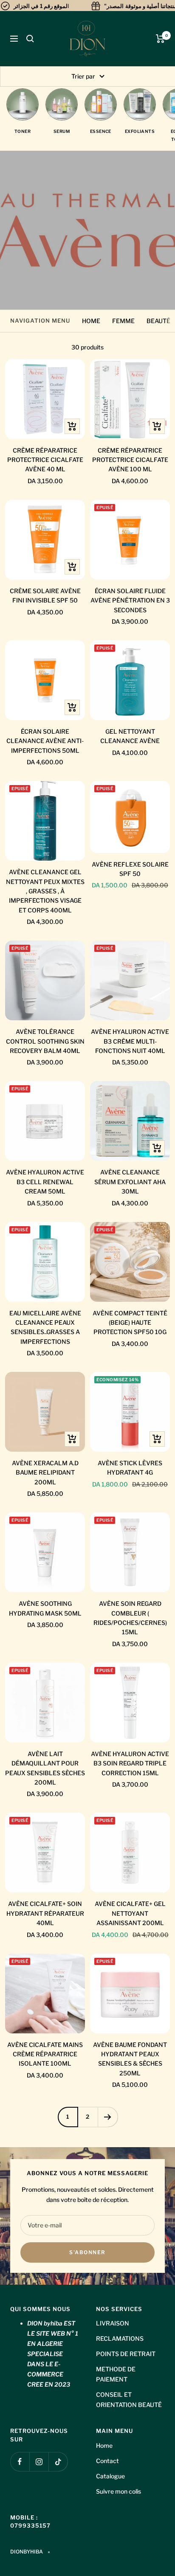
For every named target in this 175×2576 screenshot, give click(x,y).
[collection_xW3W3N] (101, 104)
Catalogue (110, 2476)
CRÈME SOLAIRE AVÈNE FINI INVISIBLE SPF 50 (45, 595)
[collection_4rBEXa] (23, 104)
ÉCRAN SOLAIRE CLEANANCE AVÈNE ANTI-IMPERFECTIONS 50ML (45, 741)
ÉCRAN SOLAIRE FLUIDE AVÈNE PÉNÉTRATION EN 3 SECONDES (130, 600)
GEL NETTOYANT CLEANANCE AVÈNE (130, 736)
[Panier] (160, 39)
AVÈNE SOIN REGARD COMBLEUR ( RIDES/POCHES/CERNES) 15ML (130, 1618)
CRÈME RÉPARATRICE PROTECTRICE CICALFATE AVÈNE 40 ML (45, 460)
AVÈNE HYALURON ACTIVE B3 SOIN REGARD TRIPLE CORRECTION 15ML (130, 1763)
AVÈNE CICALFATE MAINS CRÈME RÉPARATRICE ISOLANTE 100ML (45, 2054)
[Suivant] (108, 2117)
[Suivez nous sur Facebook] (20, 2462)
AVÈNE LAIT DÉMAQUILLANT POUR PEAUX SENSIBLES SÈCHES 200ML (45, 1768)
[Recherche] (30, 39)
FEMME (123, 321)
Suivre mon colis (119, 2491)
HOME (91, 321)
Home (104, 2445)
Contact (107, 2461)
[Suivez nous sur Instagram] (39, 2462)
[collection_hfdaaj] (140, 104)
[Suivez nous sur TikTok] (58, 2462)
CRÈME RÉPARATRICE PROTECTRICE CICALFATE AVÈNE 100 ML (130, 460)
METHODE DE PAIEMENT (116, 2374)
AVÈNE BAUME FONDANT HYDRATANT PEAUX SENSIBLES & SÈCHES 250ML (130, 2059)
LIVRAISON (113, 2323)
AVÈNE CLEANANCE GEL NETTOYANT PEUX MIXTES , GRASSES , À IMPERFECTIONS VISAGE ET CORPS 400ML (45, 891)
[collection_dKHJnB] (62, 104)
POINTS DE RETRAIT (126, 2354)
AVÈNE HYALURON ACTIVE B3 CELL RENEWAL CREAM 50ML (45, 1182)
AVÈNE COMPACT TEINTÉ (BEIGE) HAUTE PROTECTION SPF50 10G (130, 1323)
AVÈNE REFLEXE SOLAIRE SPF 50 (130, 869)
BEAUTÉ (158, 321)
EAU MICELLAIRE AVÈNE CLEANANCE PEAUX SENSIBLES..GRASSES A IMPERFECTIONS (45, 1327)
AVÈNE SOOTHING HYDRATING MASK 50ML (45, 1608)
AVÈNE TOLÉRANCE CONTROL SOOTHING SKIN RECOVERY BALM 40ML (45, 1041)
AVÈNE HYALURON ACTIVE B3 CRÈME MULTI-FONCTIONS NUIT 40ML (130, 1041)
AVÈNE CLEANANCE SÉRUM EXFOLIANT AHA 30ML (130, 1182)
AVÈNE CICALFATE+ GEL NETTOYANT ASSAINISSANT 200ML (130, 1913)
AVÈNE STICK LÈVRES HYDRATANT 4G (130, 1468)
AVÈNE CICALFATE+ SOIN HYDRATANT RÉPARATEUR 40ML (45, 1913)
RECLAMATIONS (120, 2338)
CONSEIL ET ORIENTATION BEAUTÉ (129, 2400)
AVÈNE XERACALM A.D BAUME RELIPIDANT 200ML (45, 1472)
